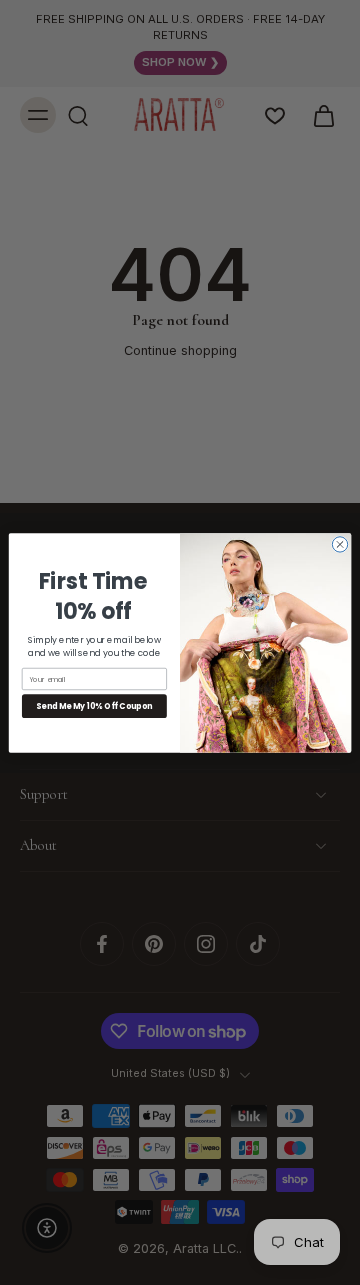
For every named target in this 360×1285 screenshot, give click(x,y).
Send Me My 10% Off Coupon (94, 705)
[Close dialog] (339, 543)
